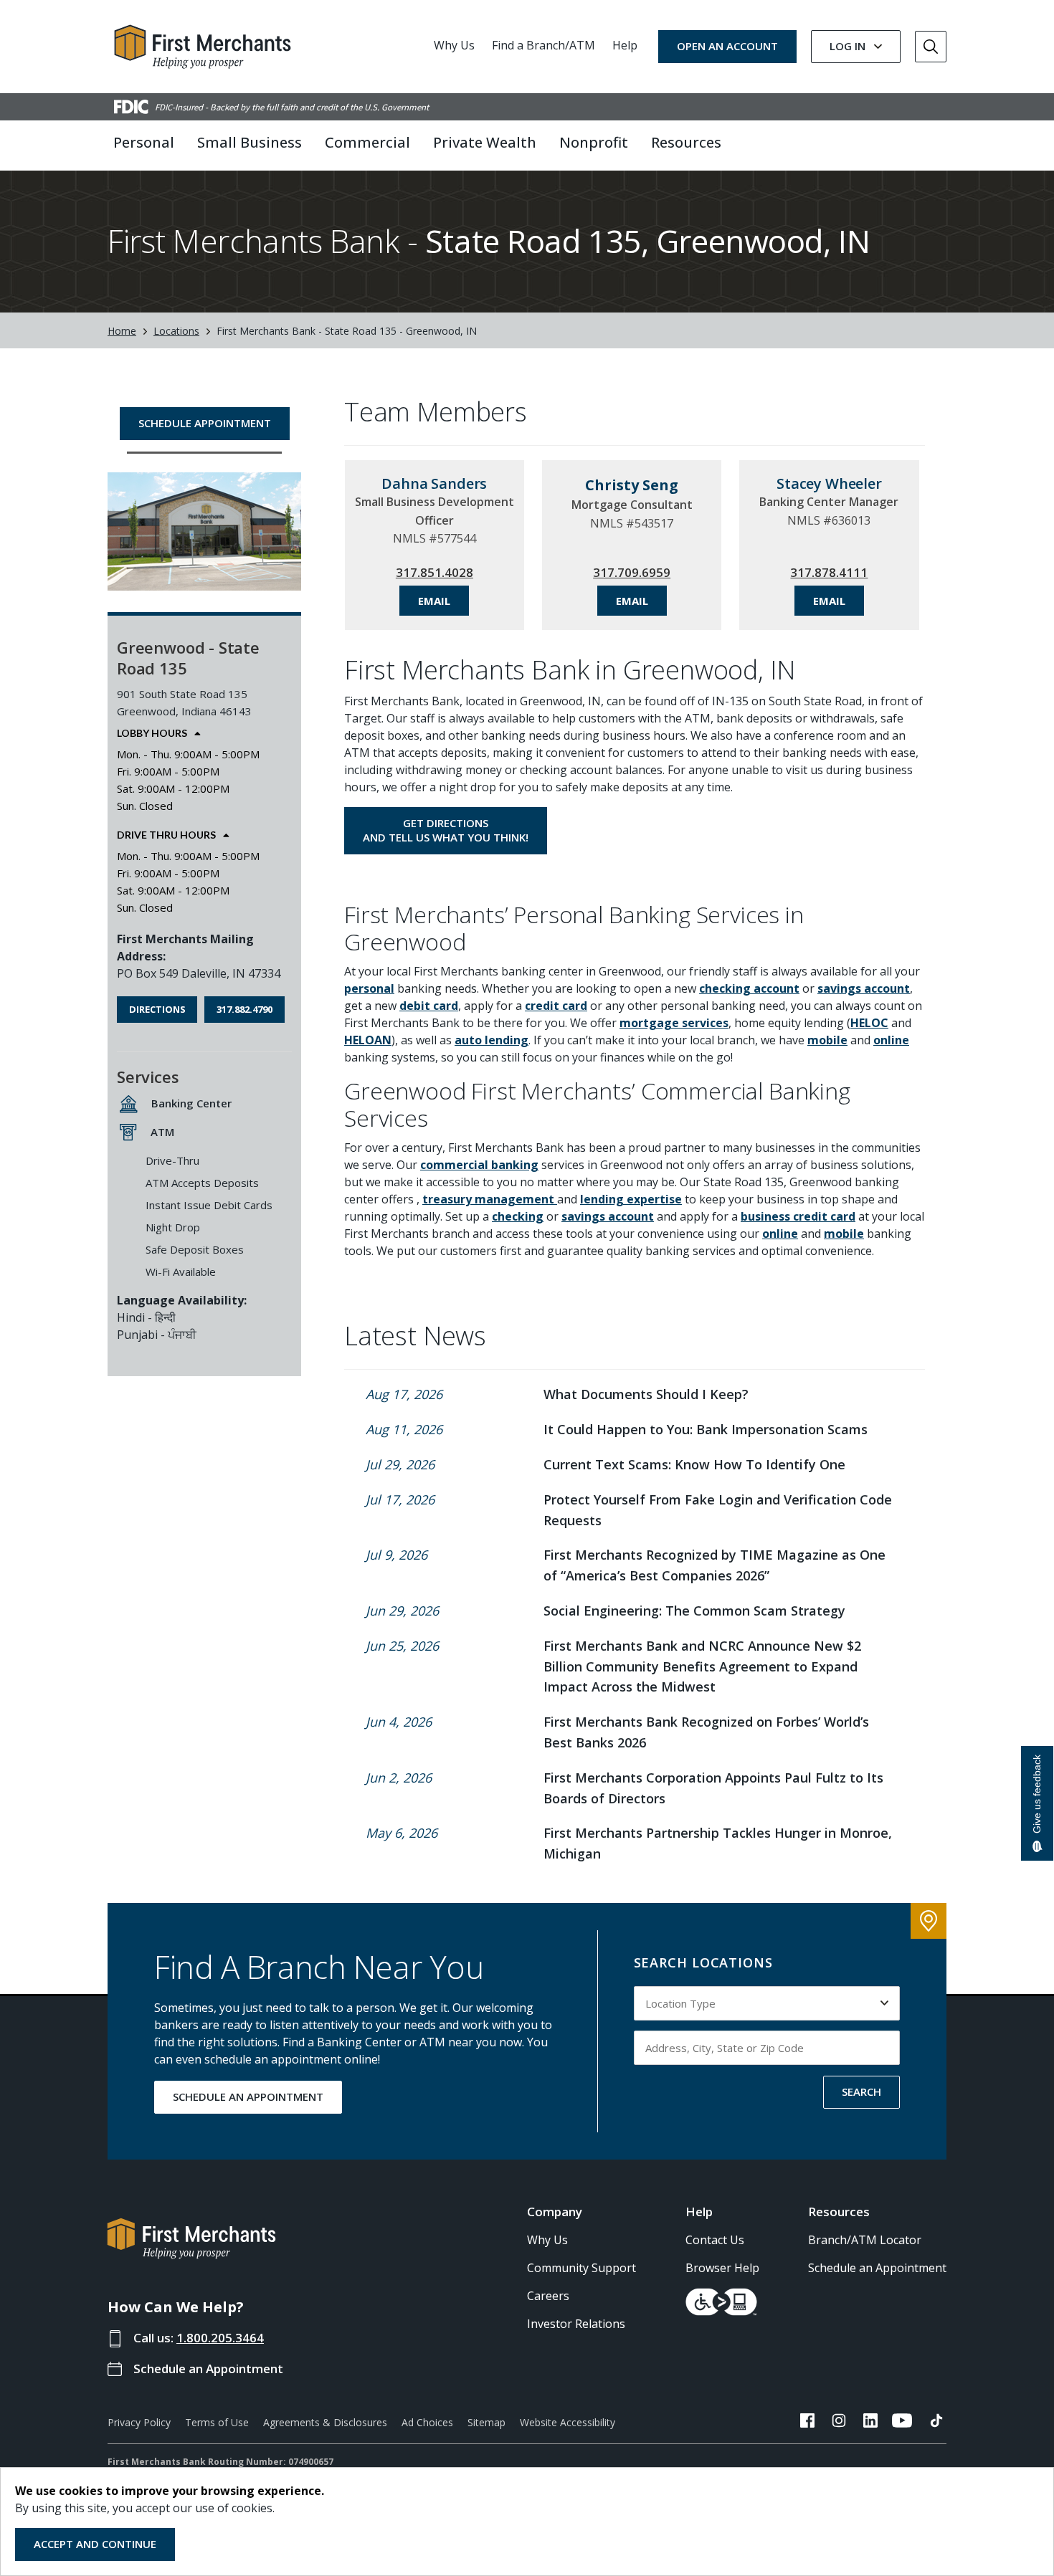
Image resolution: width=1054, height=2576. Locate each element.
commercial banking (479, 1165)
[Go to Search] (931, 47)
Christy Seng (632, 485)
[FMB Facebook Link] (807, 2423)
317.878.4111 (829, 572)
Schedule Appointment (205, 423)
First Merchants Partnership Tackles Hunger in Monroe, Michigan (718, 1843)
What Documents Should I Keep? (646, 1394)
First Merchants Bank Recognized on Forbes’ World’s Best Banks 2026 (706, 1732)
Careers (548, 2296)
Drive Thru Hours (166, 835)
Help (625, 45)
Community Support (581, 2268)
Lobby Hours (152, 733)
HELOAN (368, 1040)
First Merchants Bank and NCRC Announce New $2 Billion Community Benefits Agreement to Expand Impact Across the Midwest (702, 1666)
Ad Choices (427, 2422)
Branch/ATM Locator (865, 2240)
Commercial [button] (367, 142)
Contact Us (715, 2240)
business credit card (798, 1216)
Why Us (454, 45)
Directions (157, 1009)
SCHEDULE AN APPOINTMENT (248, 2096)
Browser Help (722, 2268)
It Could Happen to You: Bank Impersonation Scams (706, 1429)
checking (518, 1216)
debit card (429, 1006)
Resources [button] (686, 142)
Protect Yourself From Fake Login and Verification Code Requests (718, 1510)
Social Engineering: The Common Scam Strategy (694, 1611)
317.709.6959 (632, 572)
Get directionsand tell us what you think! (446, 830)
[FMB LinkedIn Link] (870, 2423)
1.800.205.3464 (220, 2338)
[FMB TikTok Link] (936, 2423)
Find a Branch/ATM (543, 45)
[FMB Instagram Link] (839, 2423)
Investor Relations (576, 2324)
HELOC (869, 1023)
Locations (176, 331)
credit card (556, 1006)
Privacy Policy (139, 2422)
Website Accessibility (568, 2422)
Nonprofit (594, 142)
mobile (827, 1040)
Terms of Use (217, 2422)
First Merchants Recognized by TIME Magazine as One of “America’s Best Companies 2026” (714, 1565)
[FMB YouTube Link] (902, 2423)
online (891, 1040)
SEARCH (861, 2091)
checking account (749, 988)
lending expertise (631, 1199)
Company (555, 2212)
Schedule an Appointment (208, 2369)
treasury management (490, 1199)
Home (122, 331)
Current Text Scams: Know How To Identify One (694, 1464)
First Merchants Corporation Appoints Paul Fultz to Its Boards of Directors (713, 1788)
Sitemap (486, 2422)
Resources (839, 2212)
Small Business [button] (250, 142)
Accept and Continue (95, 2544)
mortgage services (674, 1023)
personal (369, 988)
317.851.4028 (435, 572)
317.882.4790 (244, 1009)
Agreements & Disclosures (325, 2422)
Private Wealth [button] (485, 142)
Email (434, 601)
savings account (864, 988)
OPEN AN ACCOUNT (727, 46)
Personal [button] (144, 142)
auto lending (492, 1040)
